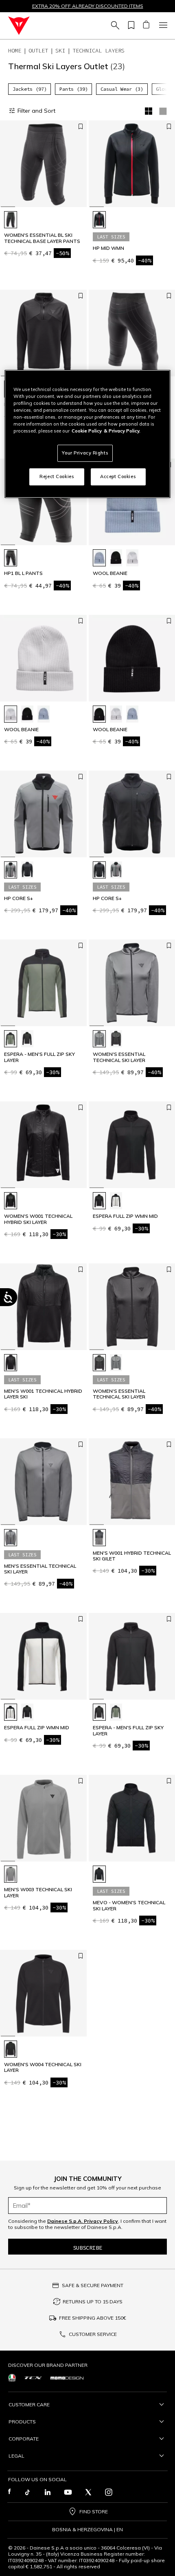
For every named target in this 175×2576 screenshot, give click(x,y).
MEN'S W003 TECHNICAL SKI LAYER (38, 1892)
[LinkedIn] (48, 2492)
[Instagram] (109, 2492)
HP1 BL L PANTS (23, 573)
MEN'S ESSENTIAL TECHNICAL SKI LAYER (40, 1569)
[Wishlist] (130, 26)
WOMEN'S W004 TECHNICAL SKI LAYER (43, 2067)
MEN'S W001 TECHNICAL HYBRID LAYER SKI (43, 1394)
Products (22, 2422)
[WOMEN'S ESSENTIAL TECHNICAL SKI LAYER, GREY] (99, 1039)
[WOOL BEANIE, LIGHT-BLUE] (99, 558)
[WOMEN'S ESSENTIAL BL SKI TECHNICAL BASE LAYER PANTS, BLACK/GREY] (11, 220)
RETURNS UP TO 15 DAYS (93, 2302)
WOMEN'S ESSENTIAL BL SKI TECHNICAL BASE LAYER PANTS (42, 238)
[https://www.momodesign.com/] (67, 2377)
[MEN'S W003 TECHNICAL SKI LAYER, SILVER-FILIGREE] (11, 1874)
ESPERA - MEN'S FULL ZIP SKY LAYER (39, 1057)
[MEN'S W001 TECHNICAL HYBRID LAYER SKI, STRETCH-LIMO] (11, 1363)
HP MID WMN (108, 248)
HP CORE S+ (19, 898)
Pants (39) (74, 89)
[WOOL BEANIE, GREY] (132, 558)
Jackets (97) (30, 89)
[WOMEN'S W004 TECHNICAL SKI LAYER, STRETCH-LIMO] (11, 2049)
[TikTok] (27, 2492)
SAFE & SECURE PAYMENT (93, 2285)
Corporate (24, 2439)
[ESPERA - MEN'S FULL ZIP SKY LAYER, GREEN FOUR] (11, 1039)
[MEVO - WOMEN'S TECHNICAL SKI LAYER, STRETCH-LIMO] (99, 1874)
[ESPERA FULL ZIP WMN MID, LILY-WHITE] (116, 1201)
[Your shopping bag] (146, 26)
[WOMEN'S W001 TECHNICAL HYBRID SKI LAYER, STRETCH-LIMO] (11, 1201)
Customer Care (29, 2404)
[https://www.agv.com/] (12, 2378)
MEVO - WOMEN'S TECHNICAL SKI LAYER (129, 1905)
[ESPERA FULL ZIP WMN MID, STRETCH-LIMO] (99, 1201)
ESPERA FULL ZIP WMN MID (125, 1216)
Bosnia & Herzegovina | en (87, 2530)
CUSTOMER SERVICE (93, 2334)
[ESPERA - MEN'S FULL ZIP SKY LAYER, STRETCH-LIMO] (27, 1039)
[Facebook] (10, 2492)
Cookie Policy (87, 431)
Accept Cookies (118, 476)
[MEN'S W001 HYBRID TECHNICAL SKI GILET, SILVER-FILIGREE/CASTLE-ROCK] (99, 1538)
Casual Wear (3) (122, 89)
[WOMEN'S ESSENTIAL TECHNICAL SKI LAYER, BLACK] (116, 1039)
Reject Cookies (57, 476)
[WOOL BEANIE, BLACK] (116, 558)
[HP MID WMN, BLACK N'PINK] (99, 220)
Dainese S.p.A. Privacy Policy (83, 2221)
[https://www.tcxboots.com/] (33, 2378)
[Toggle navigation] (162, 26)
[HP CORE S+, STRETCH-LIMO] (27, 870)
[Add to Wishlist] (81, 127)
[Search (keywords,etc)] (114, 26)
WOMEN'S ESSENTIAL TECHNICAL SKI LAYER (119, 1057)
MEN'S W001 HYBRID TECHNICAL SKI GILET (132, 1556)
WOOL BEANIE (110, 573)
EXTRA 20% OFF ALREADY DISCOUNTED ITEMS (88, 6)
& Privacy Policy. (122, 431)
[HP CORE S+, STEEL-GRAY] (11, 870)
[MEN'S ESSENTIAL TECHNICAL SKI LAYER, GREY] (11, 1538)
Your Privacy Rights (85, 453)
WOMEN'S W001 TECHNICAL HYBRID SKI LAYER (38, 1219)
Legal (16, 2456)
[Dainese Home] (19, 26)
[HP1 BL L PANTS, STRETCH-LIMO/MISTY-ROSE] (11, 558)
